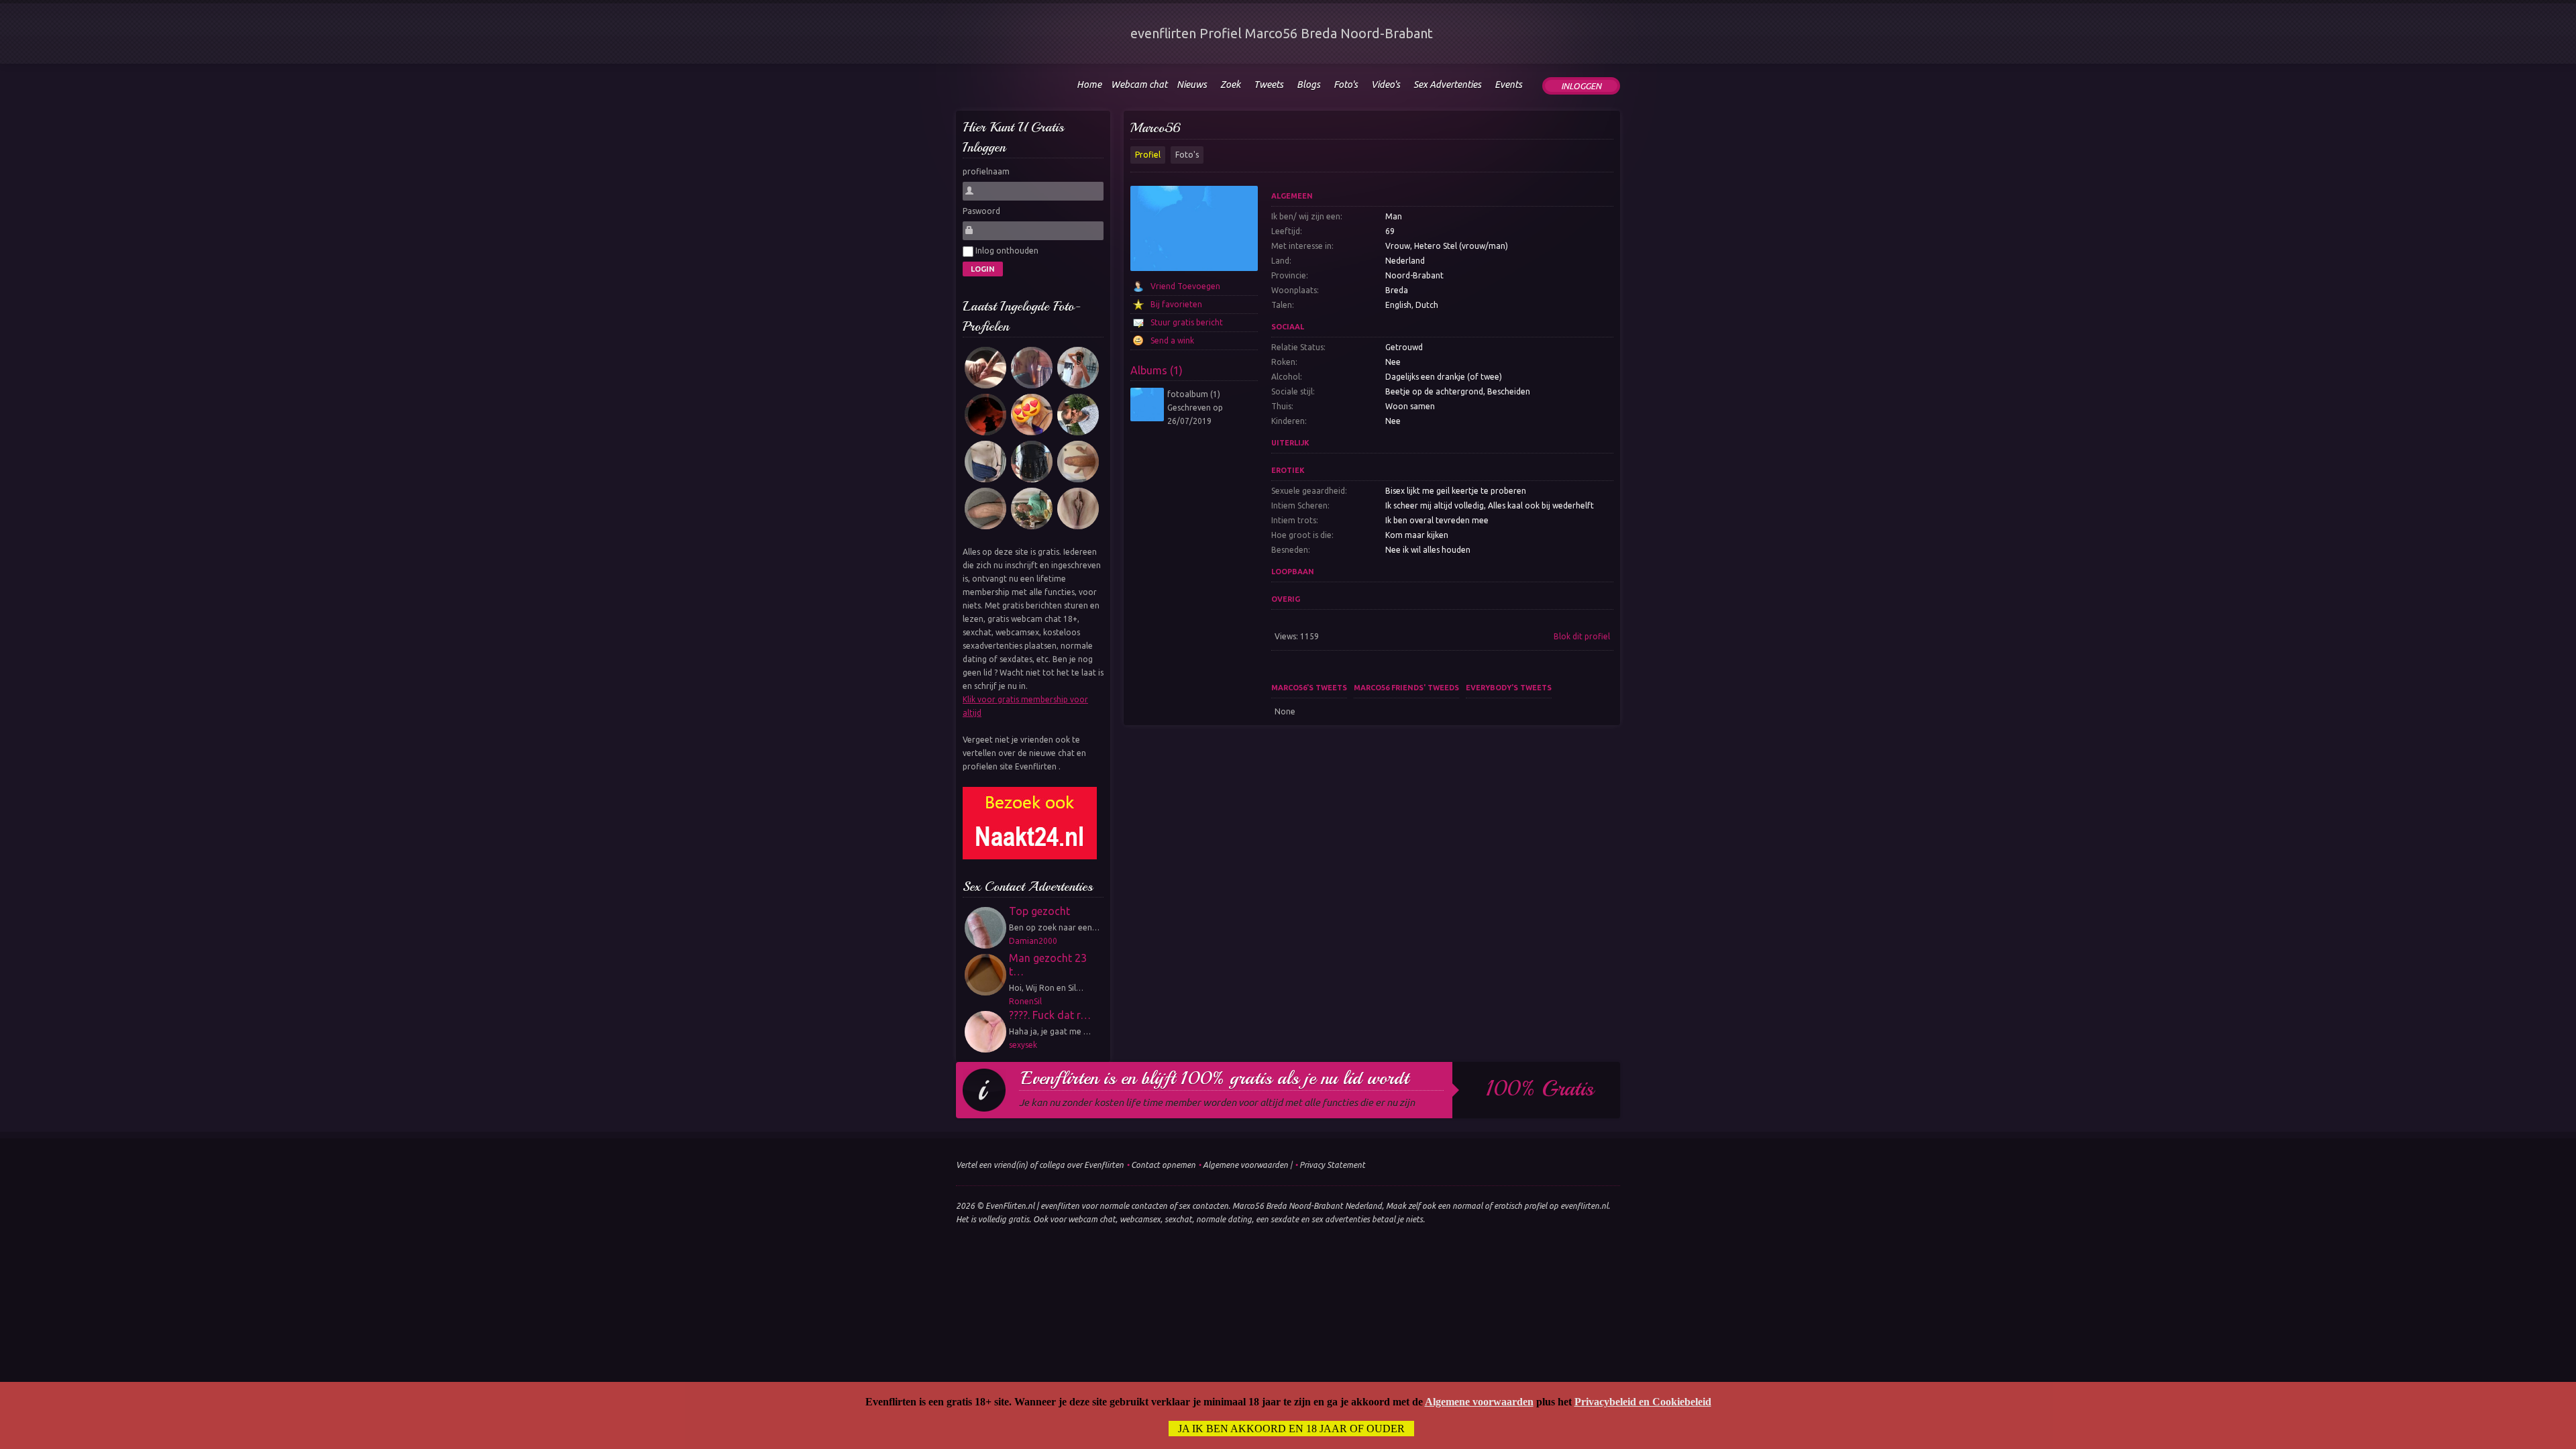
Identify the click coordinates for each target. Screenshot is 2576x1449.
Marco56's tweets (1309, 688)
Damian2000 (1033, 941)
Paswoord (981, 211)
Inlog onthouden (1006, 251)
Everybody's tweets (1509, 688)
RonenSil (1025, 1001)
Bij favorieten (1176, 304)
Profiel (1148, 155)
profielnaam (986, 171)
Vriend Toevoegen (1185, 286)
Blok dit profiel (1582, 636)
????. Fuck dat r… (1050, 1015)
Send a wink (1172, 340)
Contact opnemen (1163, 1165)
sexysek (1023, 1045)
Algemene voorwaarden (1245, 1165)
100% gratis (1540, 1089)
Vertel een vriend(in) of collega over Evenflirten (1040, 1165)
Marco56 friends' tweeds (1406, 688)
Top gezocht (1039, 911)
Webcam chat (1139, 85)
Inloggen (1581, 86)
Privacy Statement (1332, 1165)
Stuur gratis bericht (1187, 322)
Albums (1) (1157, 370)
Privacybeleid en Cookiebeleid (1643, 1402)
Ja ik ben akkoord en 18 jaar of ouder (1291, 1429)
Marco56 (1156, 128)
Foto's (1187, 155)
